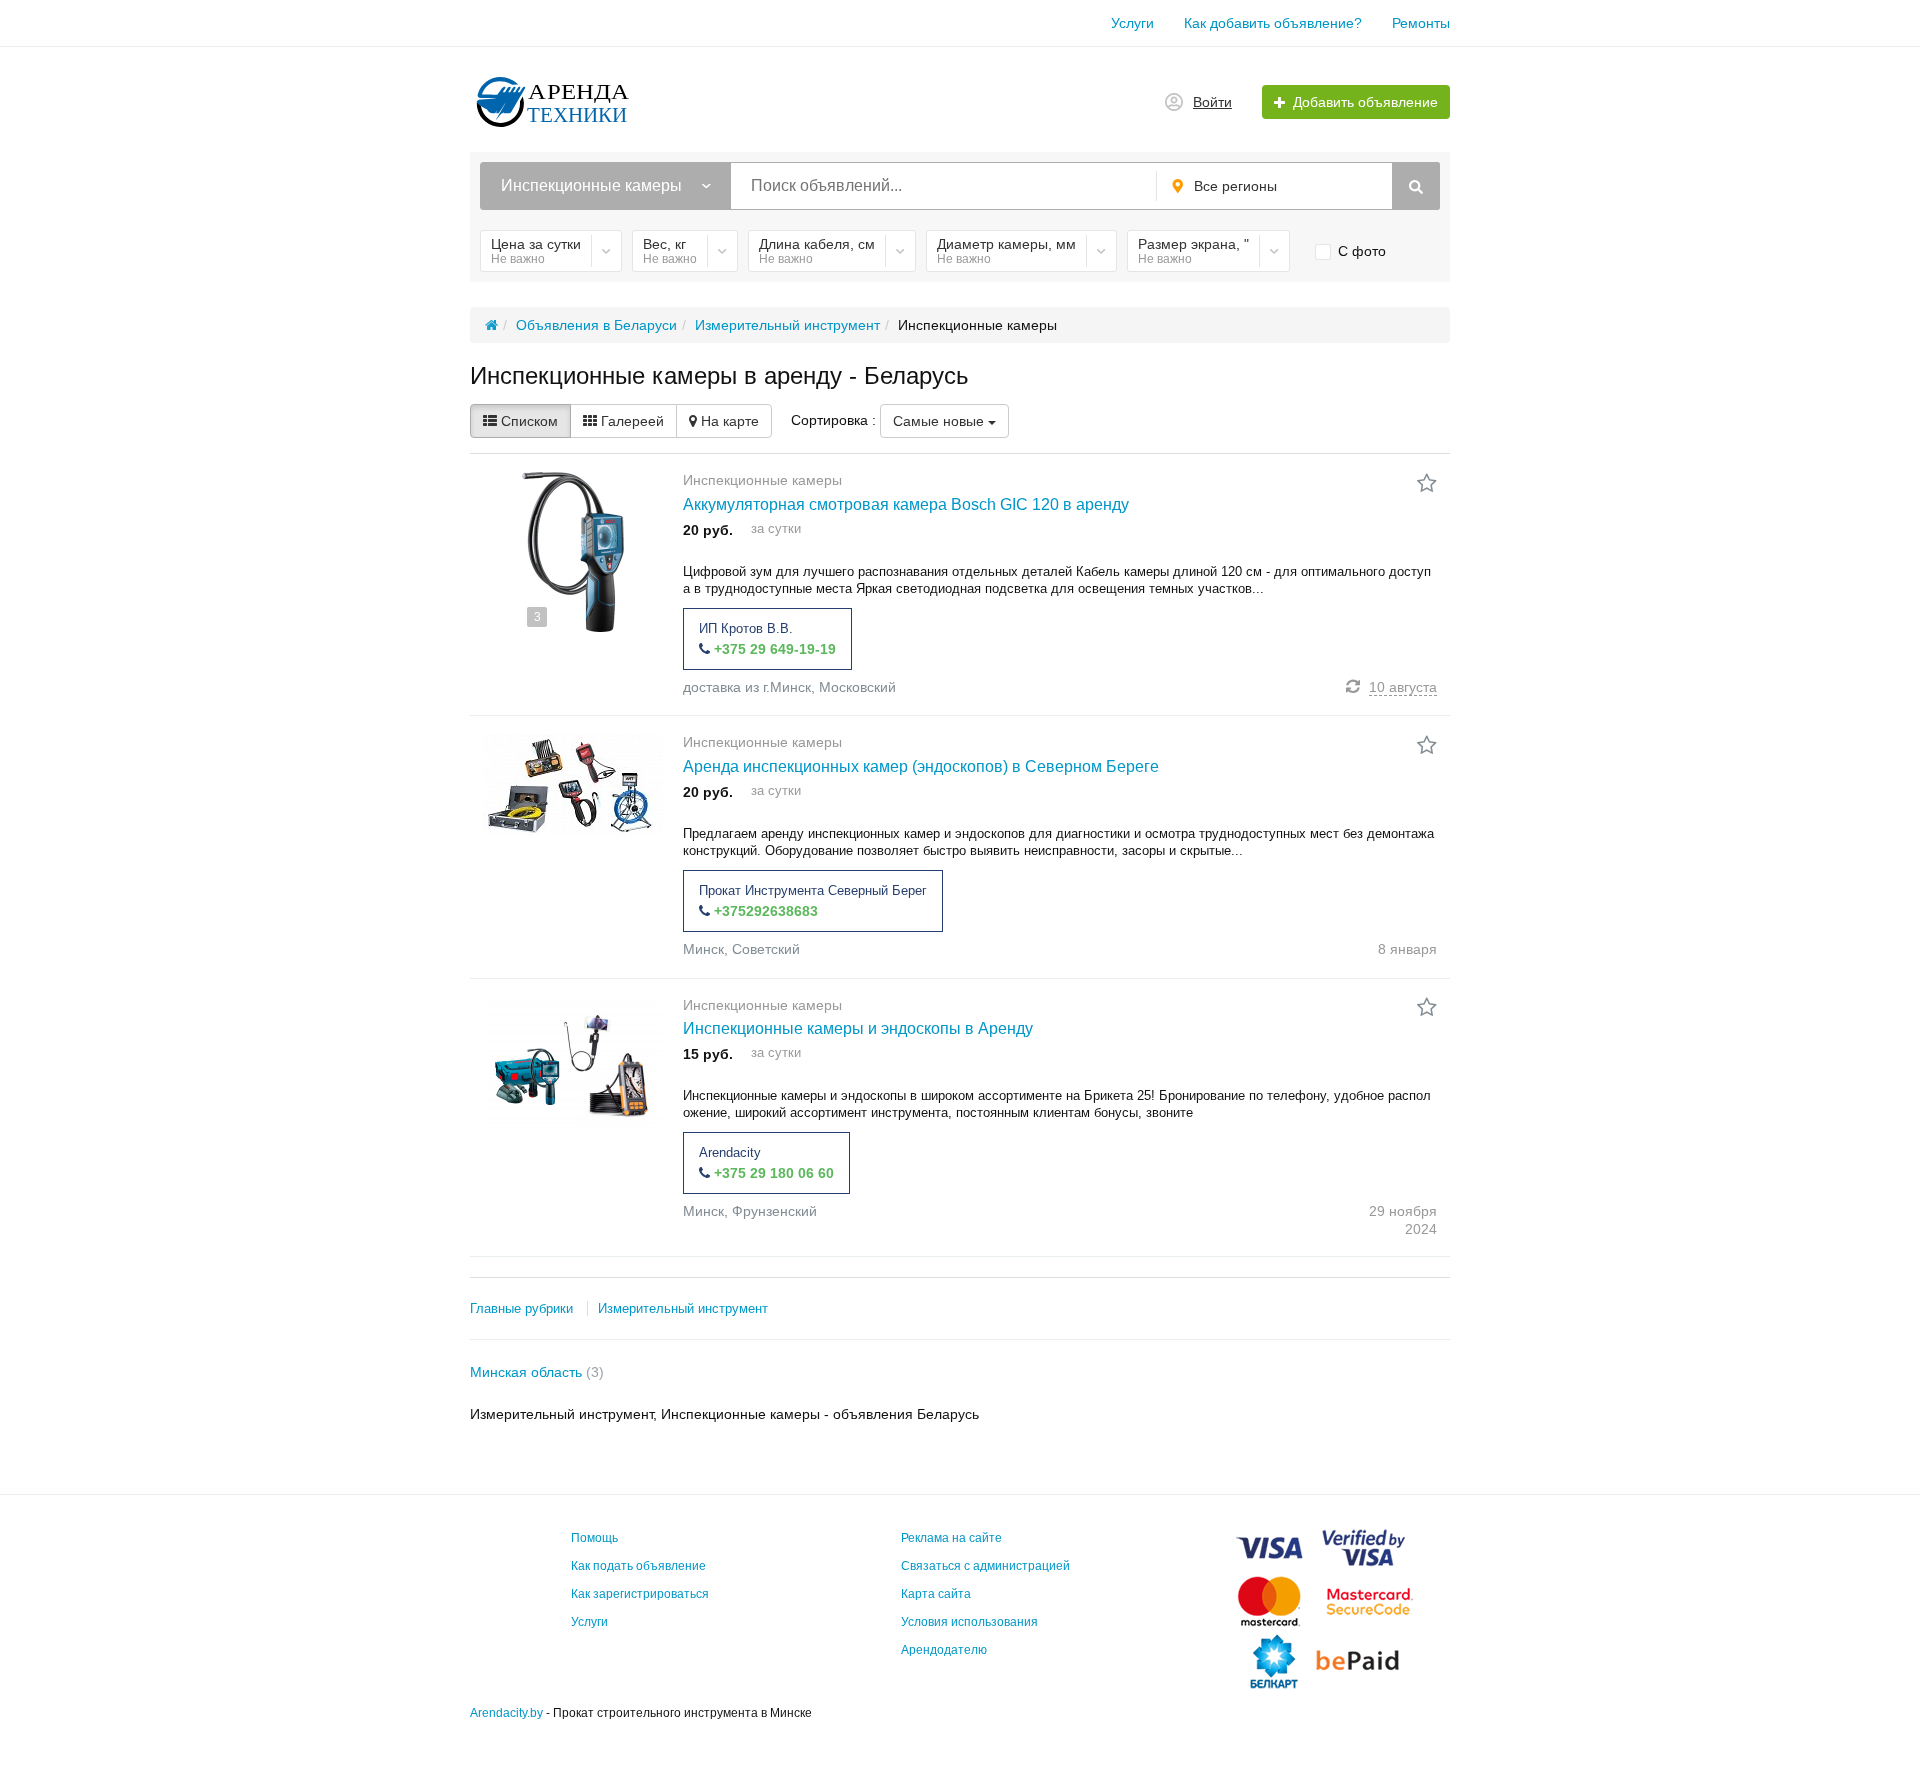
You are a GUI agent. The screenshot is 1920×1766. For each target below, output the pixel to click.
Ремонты (1421, 23)
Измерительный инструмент (683, 1308)
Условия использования (969, 1622)
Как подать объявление (638, 1566)
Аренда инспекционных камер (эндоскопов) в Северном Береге (921, 766)
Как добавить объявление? (1273, 23)
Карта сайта (936, 1594)
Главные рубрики (521, 1308)
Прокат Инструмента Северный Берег (813, 890)
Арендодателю (944, 1650)
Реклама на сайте (951, 1538)
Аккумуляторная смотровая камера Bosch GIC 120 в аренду (906, 504)
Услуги (1132, 23)
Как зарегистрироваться (640, 1594)
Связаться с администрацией (985, 1566)
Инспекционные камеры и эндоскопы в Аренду (858, 1028)
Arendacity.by (506, 1713)
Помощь (594, 1538)
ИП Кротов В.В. (746, 628)
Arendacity (730, 1152)
